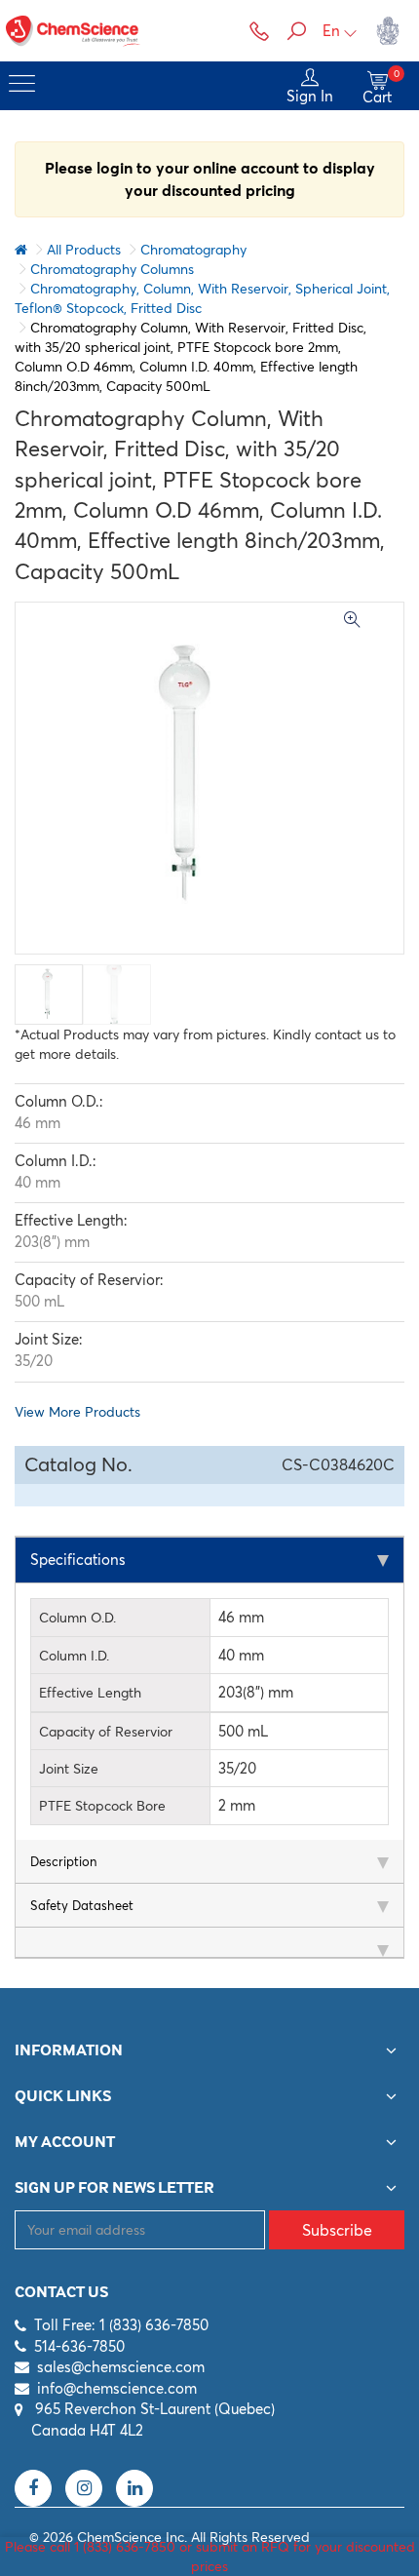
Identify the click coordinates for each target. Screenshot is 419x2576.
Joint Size (69, 1769)
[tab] (209, 1561)
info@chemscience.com (117, 2388)
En (331, 31)
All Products (84, 250)
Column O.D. (77, 1618)
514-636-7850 (79, 2346)
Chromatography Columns (112, 269)
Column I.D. (74, 1656)
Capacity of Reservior (106, 1732)
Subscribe (337, 2230)
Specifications (78, 1560)
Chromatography (193, 250)
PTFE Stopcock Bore (102, 1806)
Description (63, 1861)
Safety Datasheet (82, 1905)
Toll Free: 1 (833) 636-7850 (121, 2325)
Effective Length (90, 1693)
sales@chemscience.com (121, 2367)
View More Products (77, 1412)
